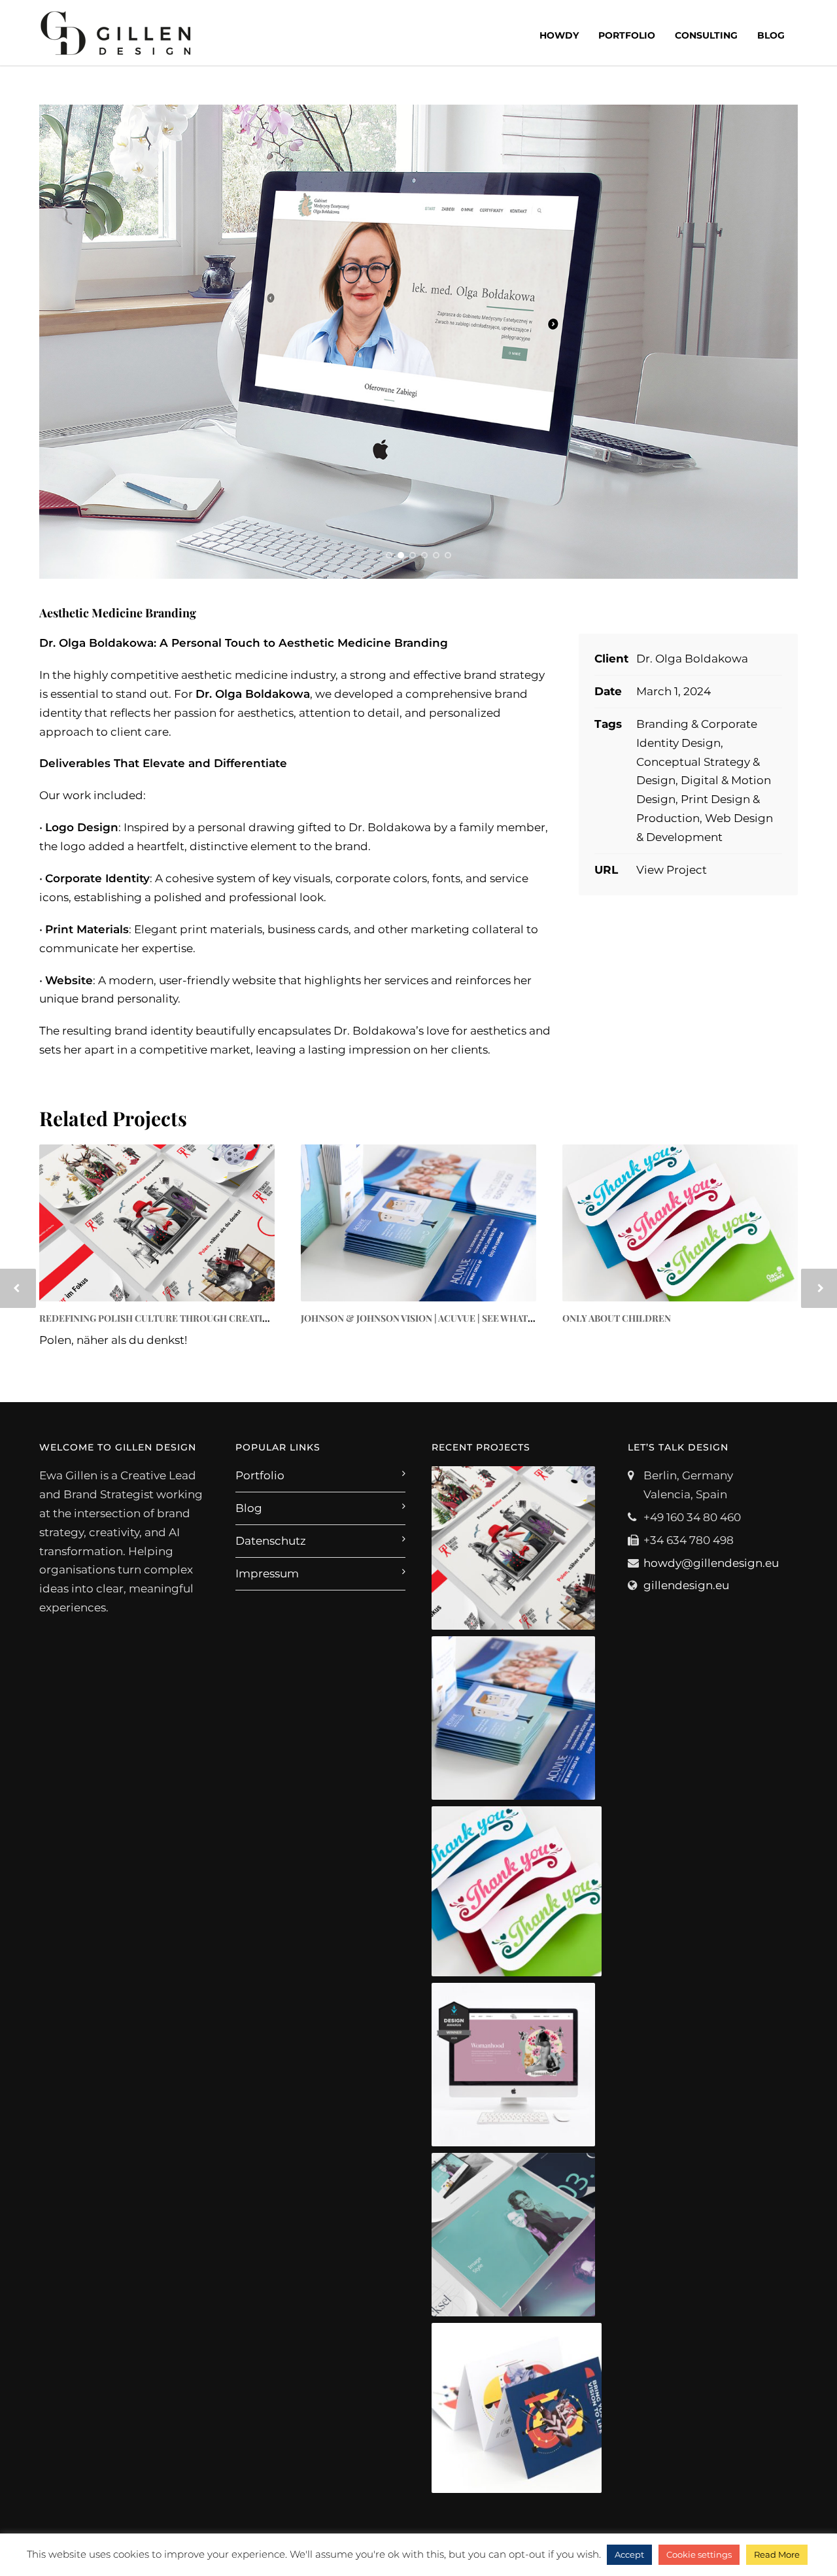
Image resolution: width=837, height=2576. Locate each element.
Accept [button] (629, 2554)
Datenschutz (271, 1541)
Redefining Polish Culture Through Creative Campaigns (184, 1318)
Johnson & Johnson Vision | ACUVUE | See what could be (439, 1318)
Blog (771, 35)
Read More (777, 2554)
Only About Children (617, 1318)
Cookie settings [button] (699, 2554)
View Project (672, 870)
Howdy (559, 35)
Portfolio (627, 35)
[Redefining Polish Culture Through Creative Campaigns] (157, 1223)
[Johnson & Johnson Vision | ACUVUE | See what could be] (418, 1223)
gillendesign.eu (686, 1585)
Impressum (267, 1573)
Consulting (706, 35)
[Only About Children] (680, 1223)
